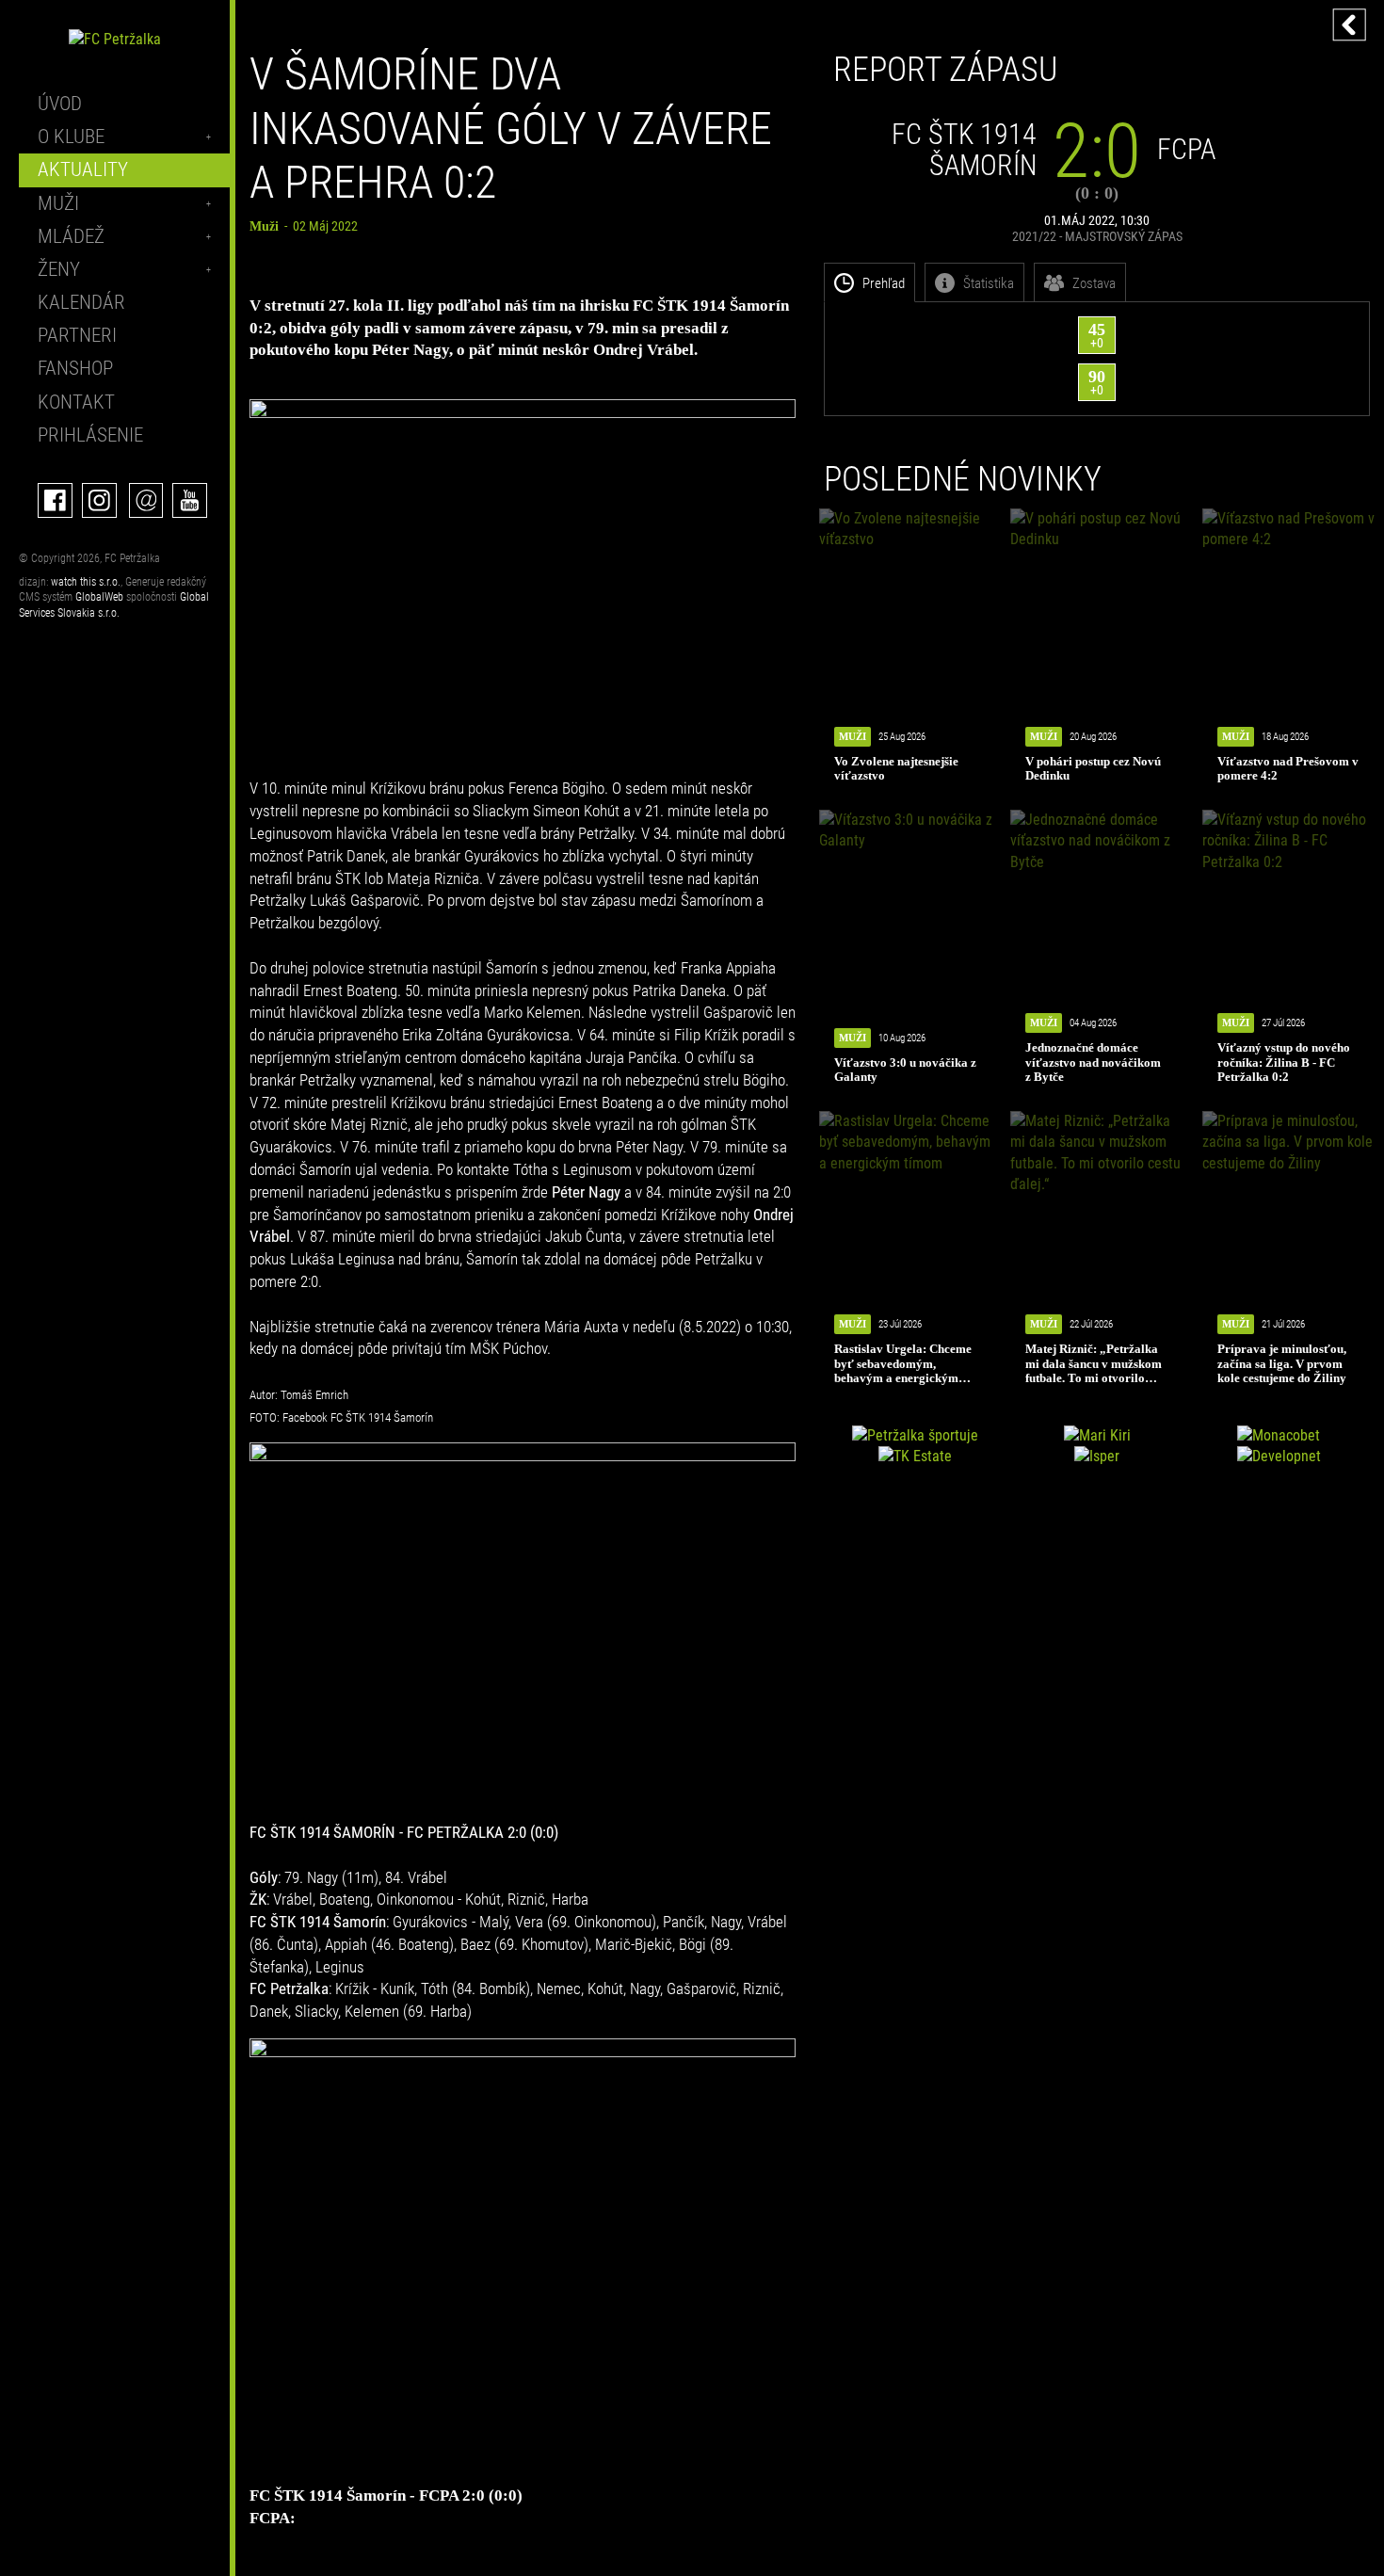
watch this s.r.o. (86, 582)
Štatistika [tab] (989, 283)
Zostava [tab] (1094, 283)
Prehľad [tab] (884, 283)
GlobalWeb (99, 597)
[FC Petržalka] (115, 39)
